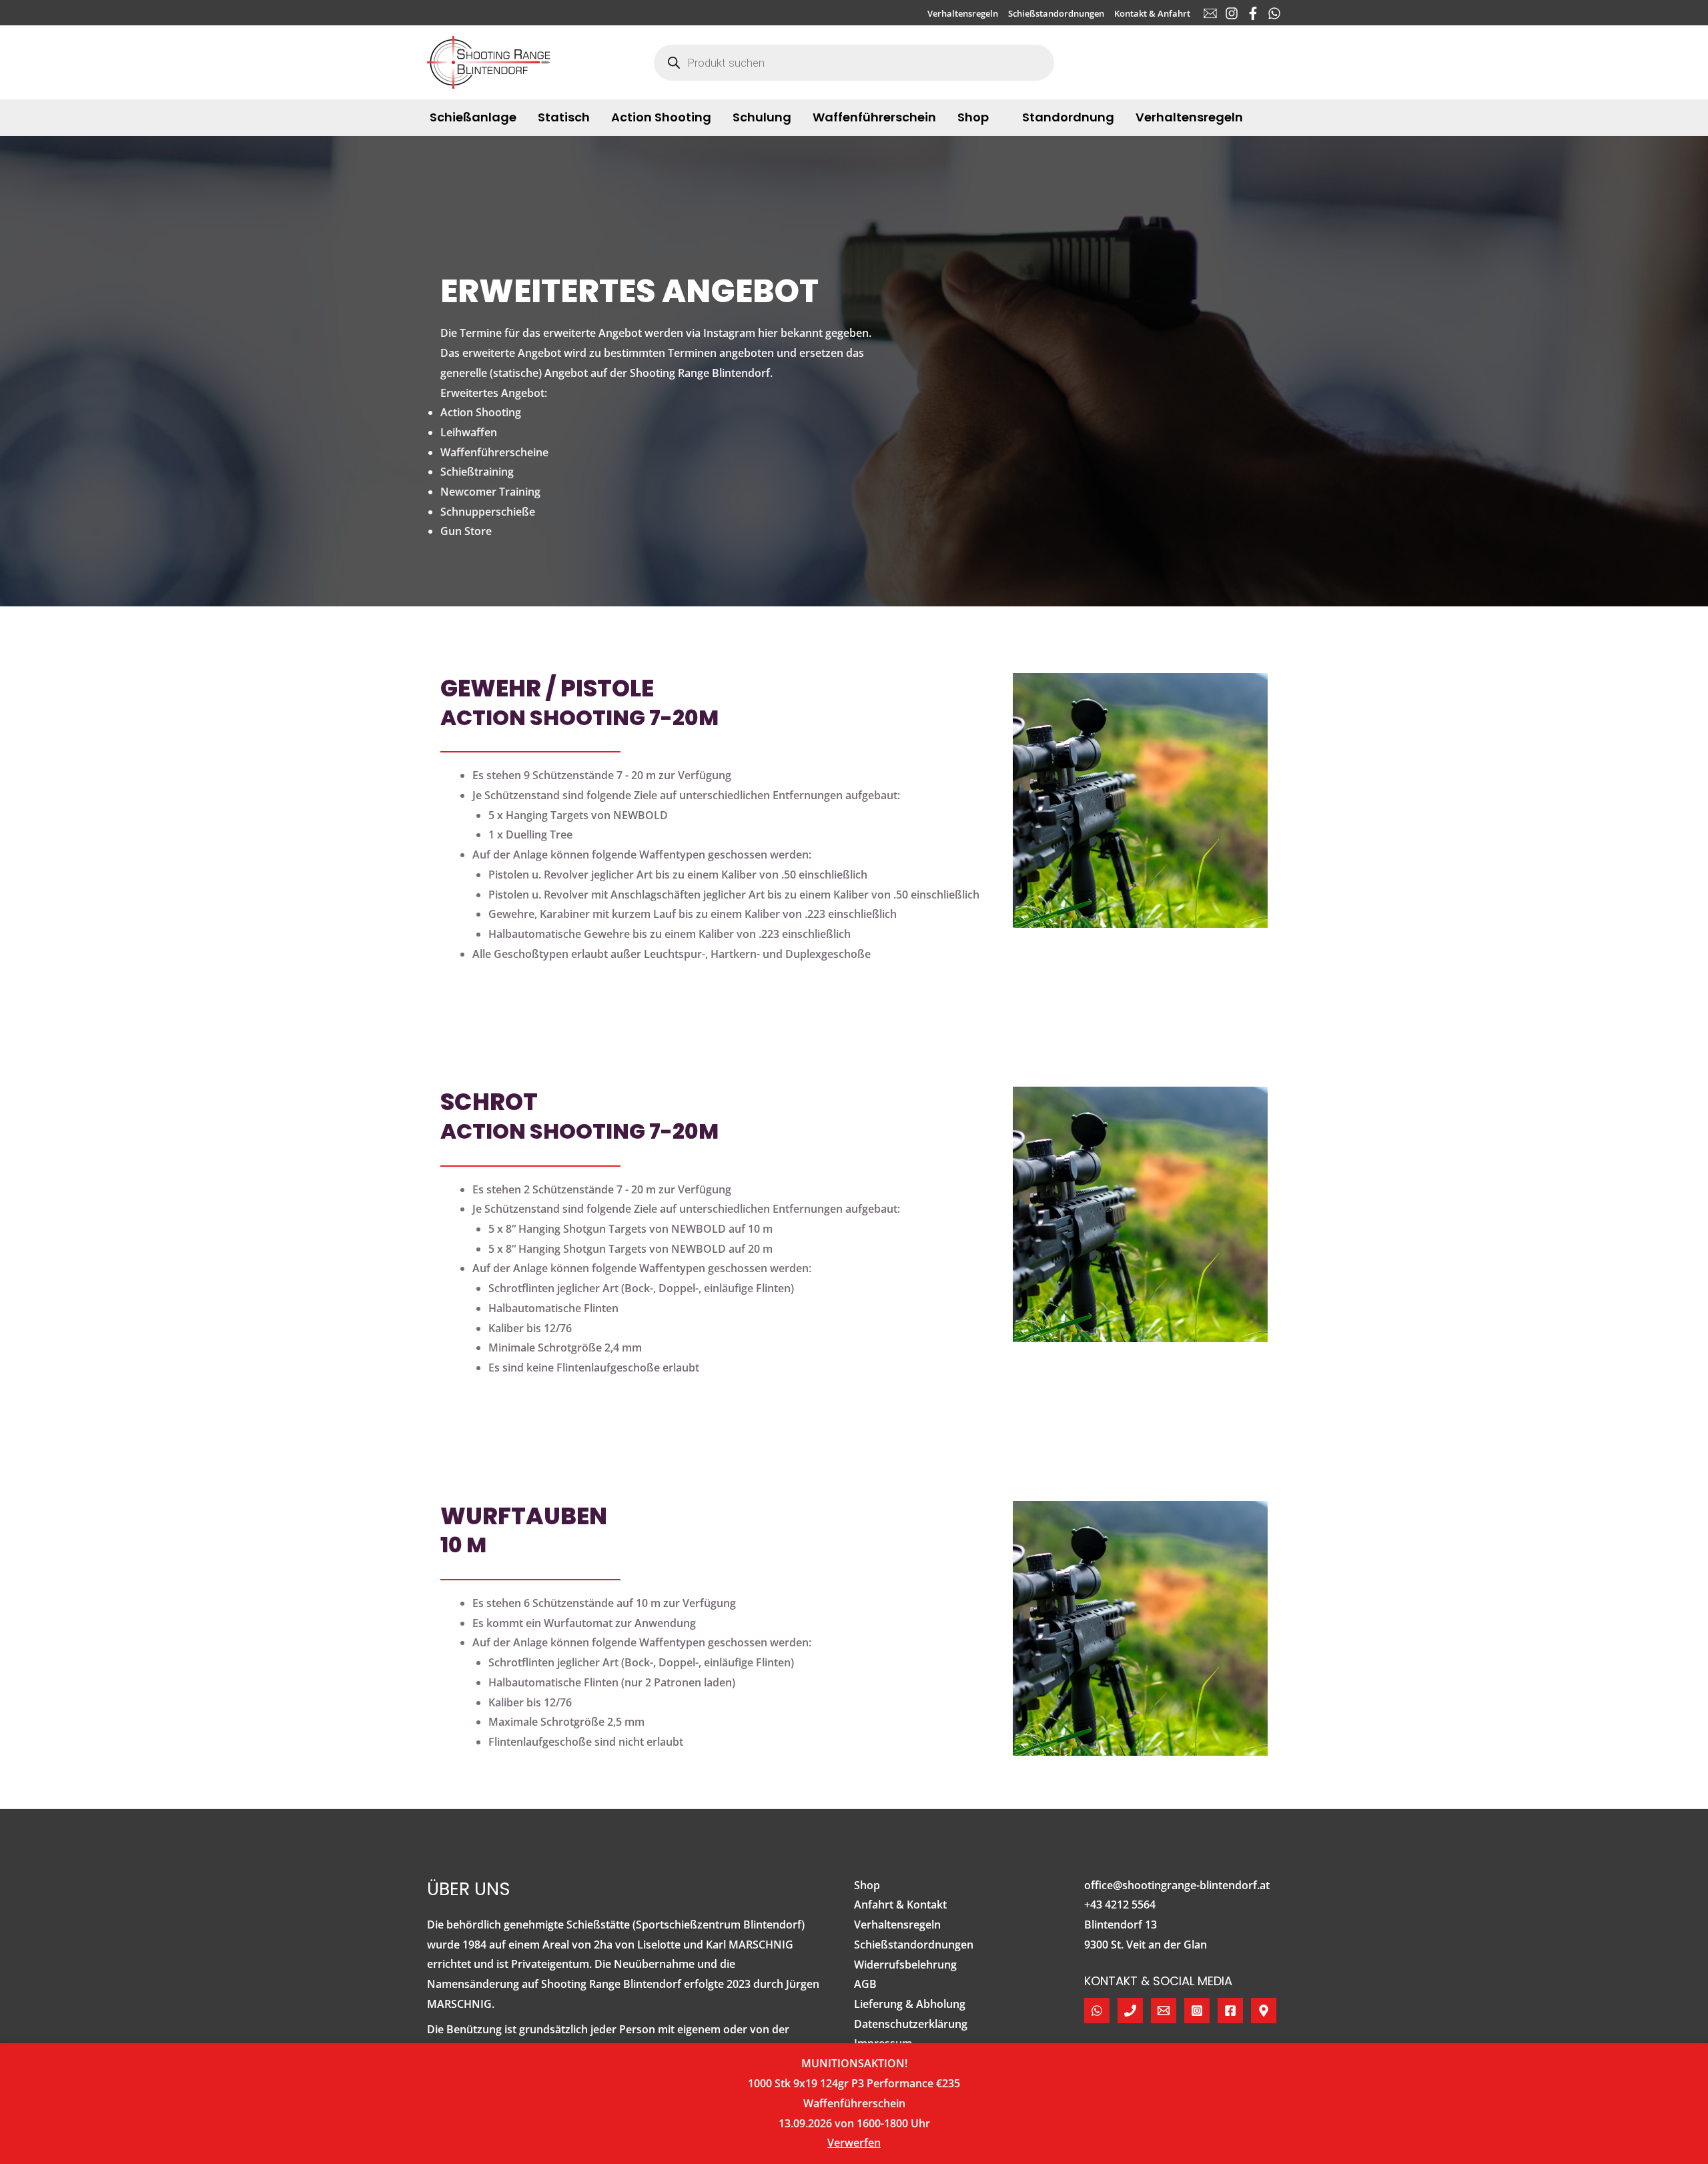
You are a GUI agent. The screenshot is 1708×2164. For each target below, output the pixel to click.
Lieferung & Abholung (910, 2004)
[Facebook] (1253, 13)
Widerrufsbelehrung (905, 1965)
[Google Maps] (1264, 2011)
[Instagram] (1232, 13)
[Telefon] (1130, 2011)
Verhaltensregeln (897, 1925)
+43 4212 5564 (1120, 1905)
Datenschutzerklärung (911, 2024)
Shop (867, 1885)
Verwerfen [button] (854, 2143)
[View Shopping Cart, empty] (1269, 62)
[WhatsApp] (1274, 13)
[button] (995, 117)
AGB (865, 1984)
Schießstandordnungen (914, 1945)
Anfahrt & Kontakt (900, 1905)
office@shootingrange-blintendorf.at (1177, 1885)
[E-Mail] (1210, 13)
